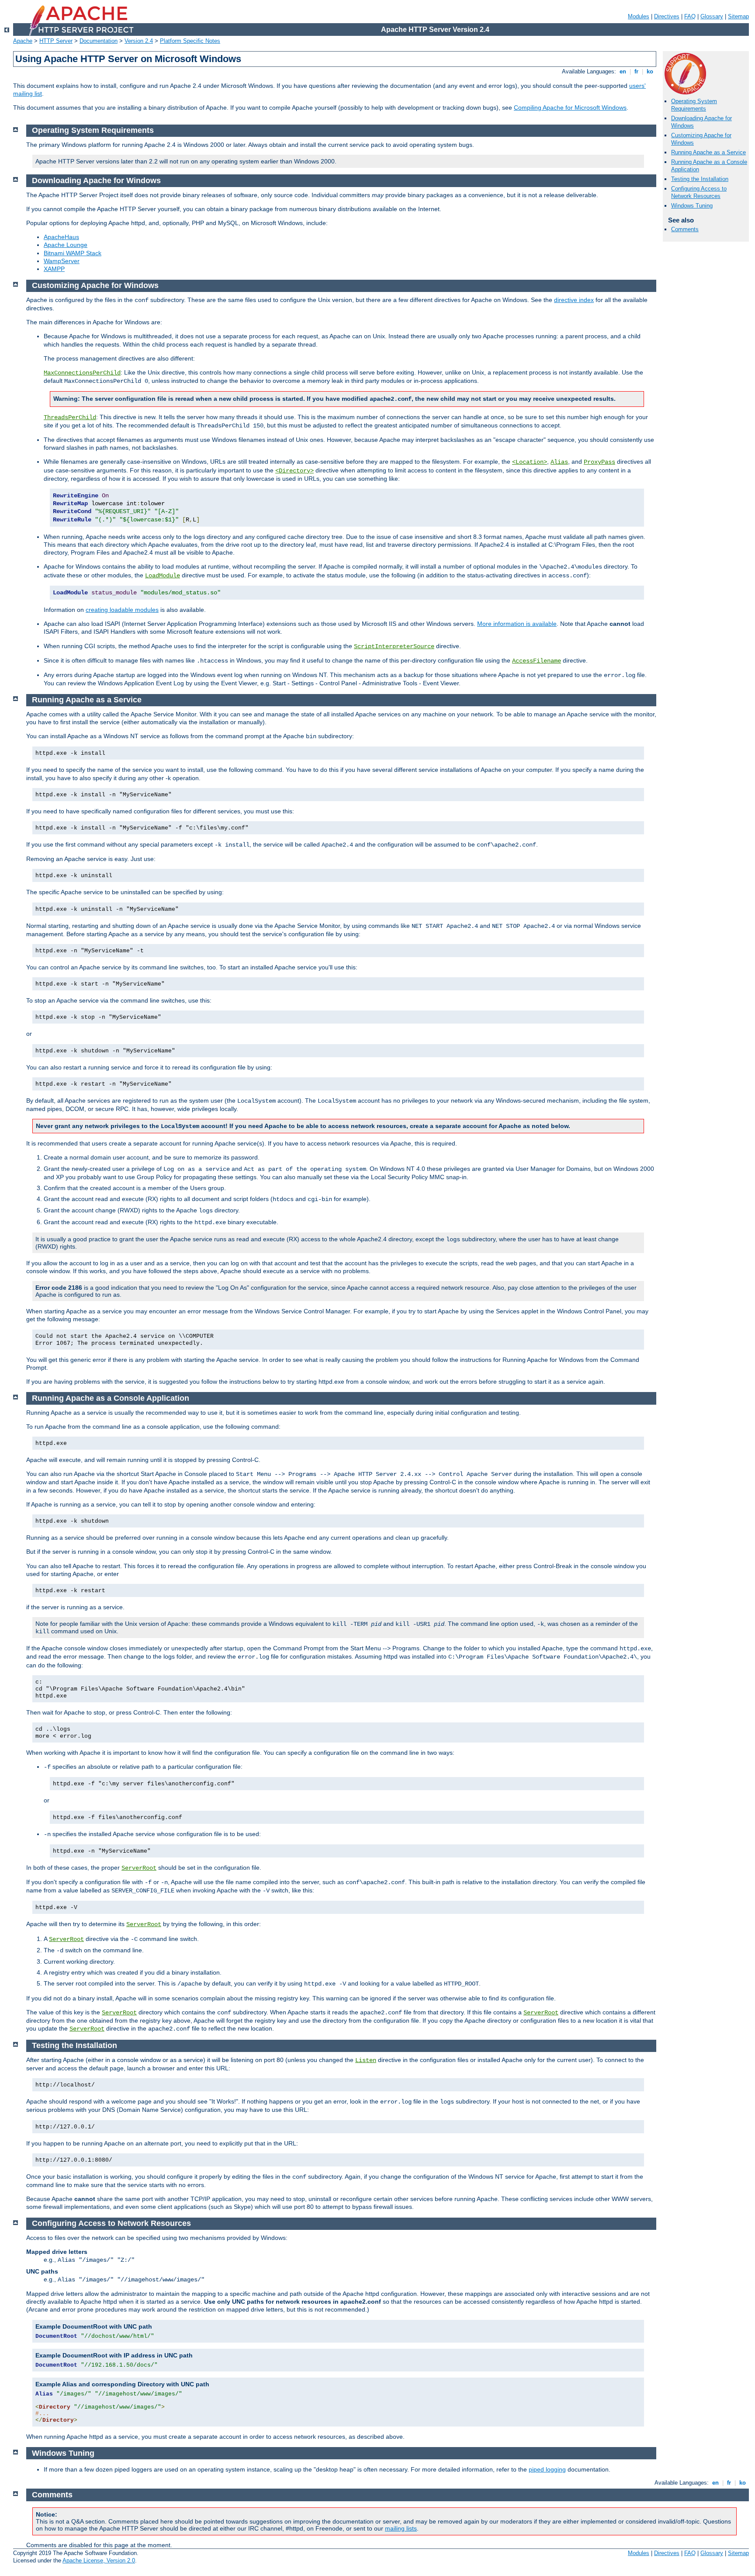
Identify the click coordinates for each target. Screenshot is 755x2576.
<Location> (530, 462)
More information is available (517, 624)
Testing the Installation (700, 179)
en (623, 71)
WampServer (62, 261)
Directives (667, 16)
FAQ (690, 16)
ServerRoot (139, 1868)
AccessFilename (537, 661)
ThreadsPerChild (70, 417)
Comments (685, 229)
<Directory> (294, 471)
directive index (574, 300)
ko (650, 71)
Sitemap (738, 16)
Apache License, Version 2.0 (99, 2560)
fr (636, 71)
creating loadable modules (122, 610)
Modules (639, 16)
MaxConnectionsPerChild (82, 373)
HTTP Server (56, 41)
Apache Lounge (66, 245)
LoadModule (163, 576)
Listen (366, 2060)
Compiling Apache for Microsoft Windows (570, 108)
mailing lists (401, 2528)
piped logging (547, 2469)
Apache (23, 41)
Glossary (712, 16)
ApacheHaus (61, 237)
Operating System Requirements (694, 105)
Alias (559, 462)
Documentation (99, 41)
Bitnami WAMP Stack (73, 253)
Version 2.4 (139, 41)
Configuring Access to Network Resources (699, 192)
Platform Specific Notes (190, 41)
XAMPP (54, 269)
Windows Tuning (692, 206)
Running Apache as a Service (708, 152)
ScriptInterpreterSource (394, 646)
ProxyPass (599, 462)
